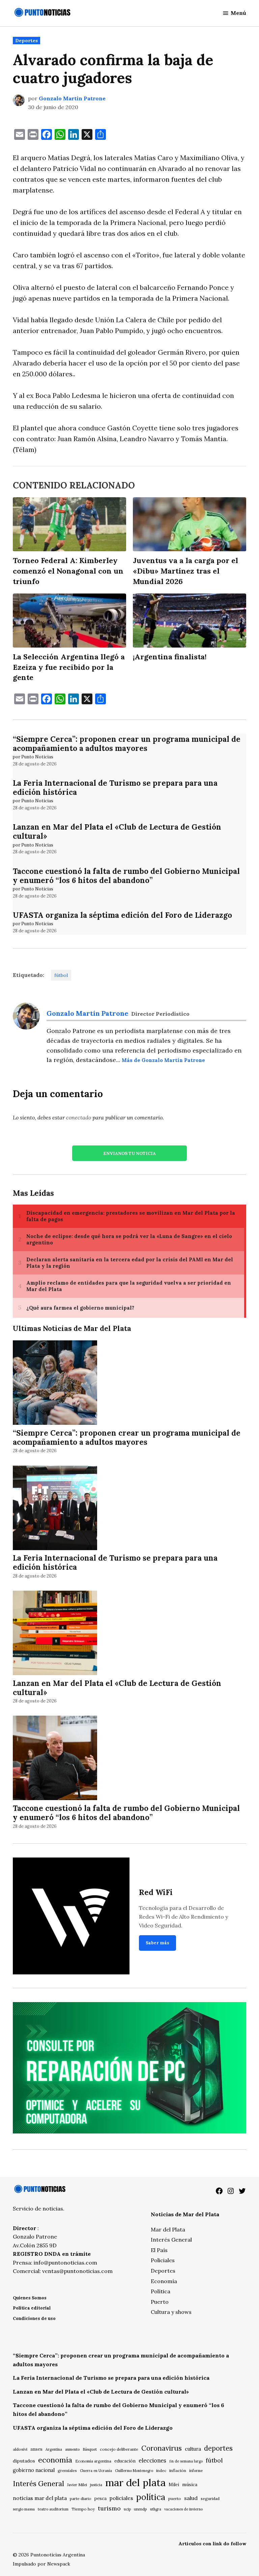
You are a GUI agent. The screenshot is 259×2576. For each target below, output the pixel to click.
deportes (218, 2448)
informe (196, 2471)
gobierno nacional (34, 2470)
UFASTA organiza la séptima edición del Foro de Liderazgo (122, 915)
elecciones (152, 2460)
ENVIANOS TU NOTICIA (129, 1153)
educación (125, 2461)
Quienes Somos (30, 2298)
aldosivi (20, 2449)
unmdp (140, 2509)
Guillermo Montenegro (134, 2471)
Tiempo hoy (83, 2509)
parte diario (81, 2498)
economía (55, 2460)
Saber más (157, 1943)
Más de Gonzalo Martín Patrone (163, 1060)
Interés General (171, 2240)
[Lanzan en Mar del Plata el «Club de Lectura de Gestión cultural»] (55, 1634)
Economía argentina (93, 2461)
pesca (100, 2498)
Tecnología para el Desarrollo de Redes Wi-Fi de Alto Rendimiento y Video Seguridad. (183, 1916)
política (151, 2497)
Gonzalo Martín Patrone (72, 98)
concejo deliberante (119, 2449)
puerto (175, 2498)
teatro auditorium (53, 2509)
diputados (24, 2461)
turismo (109, 2508)
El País (159, 2250)
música (190, 2484)
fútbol (61, 975)
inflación (178, 2470)
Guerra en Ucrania (96, 2471)
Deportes (26, 41)
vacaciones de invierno (183, 2509)
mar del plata (135, 2482)
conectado (79, 1117)
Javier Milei (77, 2485)
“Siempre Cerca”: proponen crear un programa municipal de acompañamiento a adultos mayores (127, 743)
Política (161, 2291)
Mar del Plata (168, 2229)
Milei (174, 2485)
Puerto (160, 2302)
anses (36, 2449)
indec (161, 2470)
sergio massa (24, 2509)
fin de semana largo (186, 2461)
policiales (121, 2498)
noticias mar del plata (40, 2498)
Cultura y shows (171, 2312)
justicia (96, 2485)
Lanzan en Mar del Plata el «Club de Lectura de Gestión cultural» (117, 831)
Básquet (90, 2449)
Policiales (163, 2260)
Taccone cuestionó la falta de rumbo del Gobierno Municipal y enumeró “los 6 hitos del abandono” (126, 876)
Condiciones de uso (34, 2318)
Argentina (54, 2449)
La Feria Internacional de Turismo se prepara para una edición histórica (115, 787)
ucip (127, 2509)
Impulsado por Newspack (41, 2564)
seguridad (210, 2498)
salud (191, 2498)
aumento (72, 2449)
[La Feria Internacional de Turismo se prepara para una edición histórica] (55, 1509)
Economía (164, 2281)
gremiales (67, 2470)
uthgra (156, 2509)
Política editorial (32, 2308)
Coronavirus (162, 2448)
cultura (193, 2449)
